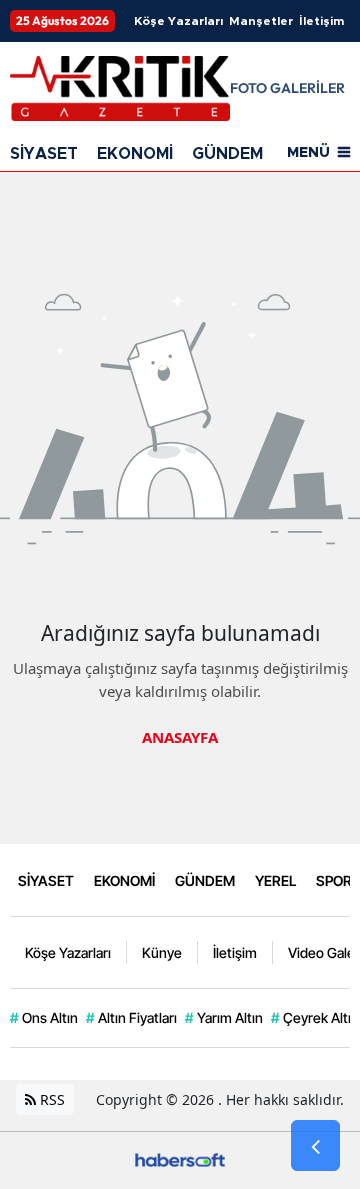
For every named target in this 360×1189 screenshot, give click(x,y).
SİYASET (44, 154)
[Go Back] (315, 1146)
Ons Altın (44, 1017)
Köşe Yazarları (178, 21)
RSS (50, 1099)
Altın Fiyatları (131, 1017)
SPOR (334, 880)
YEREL (275, 880)
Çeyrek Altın (315, 1017)
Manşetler (261, 21)
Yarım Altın (224, 1017)
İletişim (321, 21)
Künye (162, 952)
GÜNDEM (227, 154)
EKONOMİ (135, 154)
